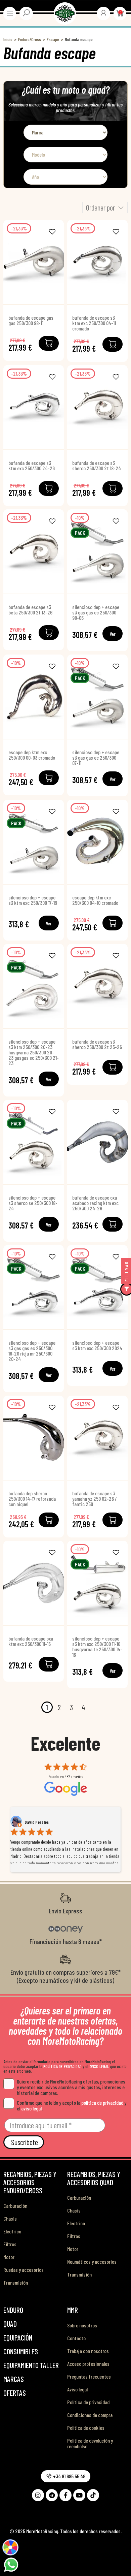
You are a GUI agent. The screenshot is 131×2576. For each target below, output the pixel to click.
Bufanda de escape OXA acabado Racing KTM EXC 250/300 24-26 (95, 1203)
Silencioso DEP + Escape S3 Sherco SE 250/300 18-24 (33, 1203)
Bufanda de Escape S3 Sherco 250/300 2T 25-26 (97, 1044)
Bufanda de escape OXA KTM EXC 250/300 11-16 (31, 1641)
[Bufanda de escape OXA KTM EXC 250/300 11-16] (34, 1583)
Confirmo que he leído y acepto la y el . (72, 2105)
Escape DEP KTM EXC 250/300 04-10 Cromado (95, 900)
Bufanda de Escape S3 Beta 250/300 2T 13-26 (30, 610)
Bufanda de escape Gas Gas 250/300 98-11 (31, 320)
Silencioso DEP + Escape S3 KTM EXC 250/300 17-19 (33, 900)
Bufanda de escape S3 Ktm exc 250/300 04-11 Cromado (94, 323)
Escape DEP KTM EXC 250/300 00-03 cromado (32, 755)
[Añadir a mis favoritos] (52, 232)
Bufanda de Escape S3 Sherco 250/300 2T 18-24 (97, 466)
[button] (66, 2476)
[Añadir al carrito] (49, 343)
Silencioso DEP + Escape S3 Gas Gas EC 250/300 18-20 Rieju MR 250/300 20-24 (32, 1351)
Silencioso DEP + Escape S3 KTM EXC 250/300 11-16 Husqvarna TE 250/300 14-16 (97, 1647)
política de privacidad (102, 2103)
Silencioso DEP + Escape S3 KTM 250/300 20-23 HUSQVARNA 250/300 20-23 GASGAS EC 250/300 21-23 (34, 1052)
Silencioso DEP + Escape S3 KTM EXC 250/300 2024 (97, 1345)
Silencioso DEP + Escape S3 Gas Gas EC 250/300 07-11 (96, 758)
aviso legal (31, 2108)
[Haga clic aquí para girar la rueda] (10, 2547)
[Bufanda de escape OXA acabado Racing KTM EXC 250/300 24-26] (97, 1142)
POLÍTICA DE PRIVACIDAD (62, 2066)
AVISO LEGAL (99, 2066)
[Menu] (10, 13)
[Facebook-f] (65, 2495)
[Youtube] (79, 2495)
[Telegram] (52, 2495)
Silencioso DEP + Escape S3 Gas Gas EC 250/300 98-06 (96, 612)
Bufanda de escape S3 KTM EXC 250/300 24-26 (32, 466)
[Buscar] (26, 13)
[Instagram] (38, 2495)
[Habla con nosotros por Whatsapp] (11, 2564)
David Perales (37, 1822)
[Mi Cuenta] (103, 13)
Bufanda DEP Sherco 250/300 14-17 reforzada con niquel (32, 1499)
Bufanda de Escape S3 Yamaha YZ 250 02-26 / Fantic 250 (95, 1499)
